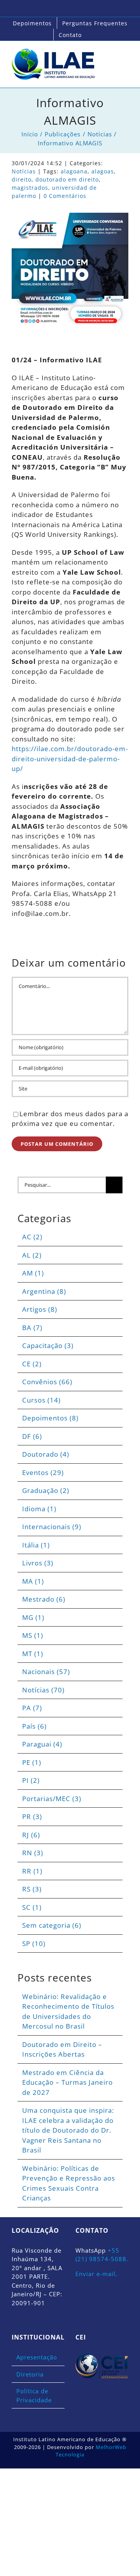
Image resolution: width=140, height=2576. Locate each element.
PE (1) (32, 1762)
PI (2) (31, 1780)
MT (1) (33, 1654)
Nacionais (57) (46, 1672)
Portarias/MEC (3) (52, 1799)
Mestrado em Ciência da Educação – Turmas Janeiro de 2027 (67, 2082)
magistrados (30, 188)
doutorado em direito (67, 179)
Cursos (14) (41, 1400)
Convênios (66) (47, 1382)
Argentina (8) (44, 1291)
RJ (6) (31, 1835)
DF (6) (32, 1436)
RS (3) (32, 1889)
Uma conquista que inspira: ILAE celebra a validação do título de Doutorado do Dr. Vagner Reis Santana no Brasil (68, 2130)
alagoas (103, 171)
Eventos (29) (43, 1472)
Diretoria (30, 2374)
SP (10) (34, 1943)
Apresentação (37, 2357)
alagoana (74, 171)
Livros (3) (38, 1563)
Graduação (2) (46, 1490)
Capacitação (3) (48, 1345)
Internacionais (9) (52, 1527)
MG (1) (33, 1617)
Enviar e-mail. (96, 2274)
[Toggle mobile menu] (125, 57)
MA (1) (33, 1581)
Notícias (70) (43, 1690)
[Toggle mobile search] (111, 57)
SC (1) (32, 1907)
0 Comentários (65, 196)
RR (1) (32, 1871)
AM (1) (33, 1273)
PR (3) (32, 1816)
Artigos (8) (40, 1309)
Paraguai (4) (42, 1744)
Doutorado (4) (46, 1454)
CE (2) (32, 1364)
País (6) (34, 1726)
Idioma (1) (39, 1509)
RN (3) (33, 1853)
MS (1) (33, 1635)
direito (22, 179)
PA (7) (32, 1708)
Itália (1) (36, 1545)
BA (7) (32, 1328)
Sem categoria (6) (52, 1925)
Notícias (24, 171)
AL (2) (32, 1255)
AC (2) (32, 1237)
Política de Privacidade (34, 2395)
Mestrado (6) (44, 1599)
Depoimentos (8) (50, 1418)
